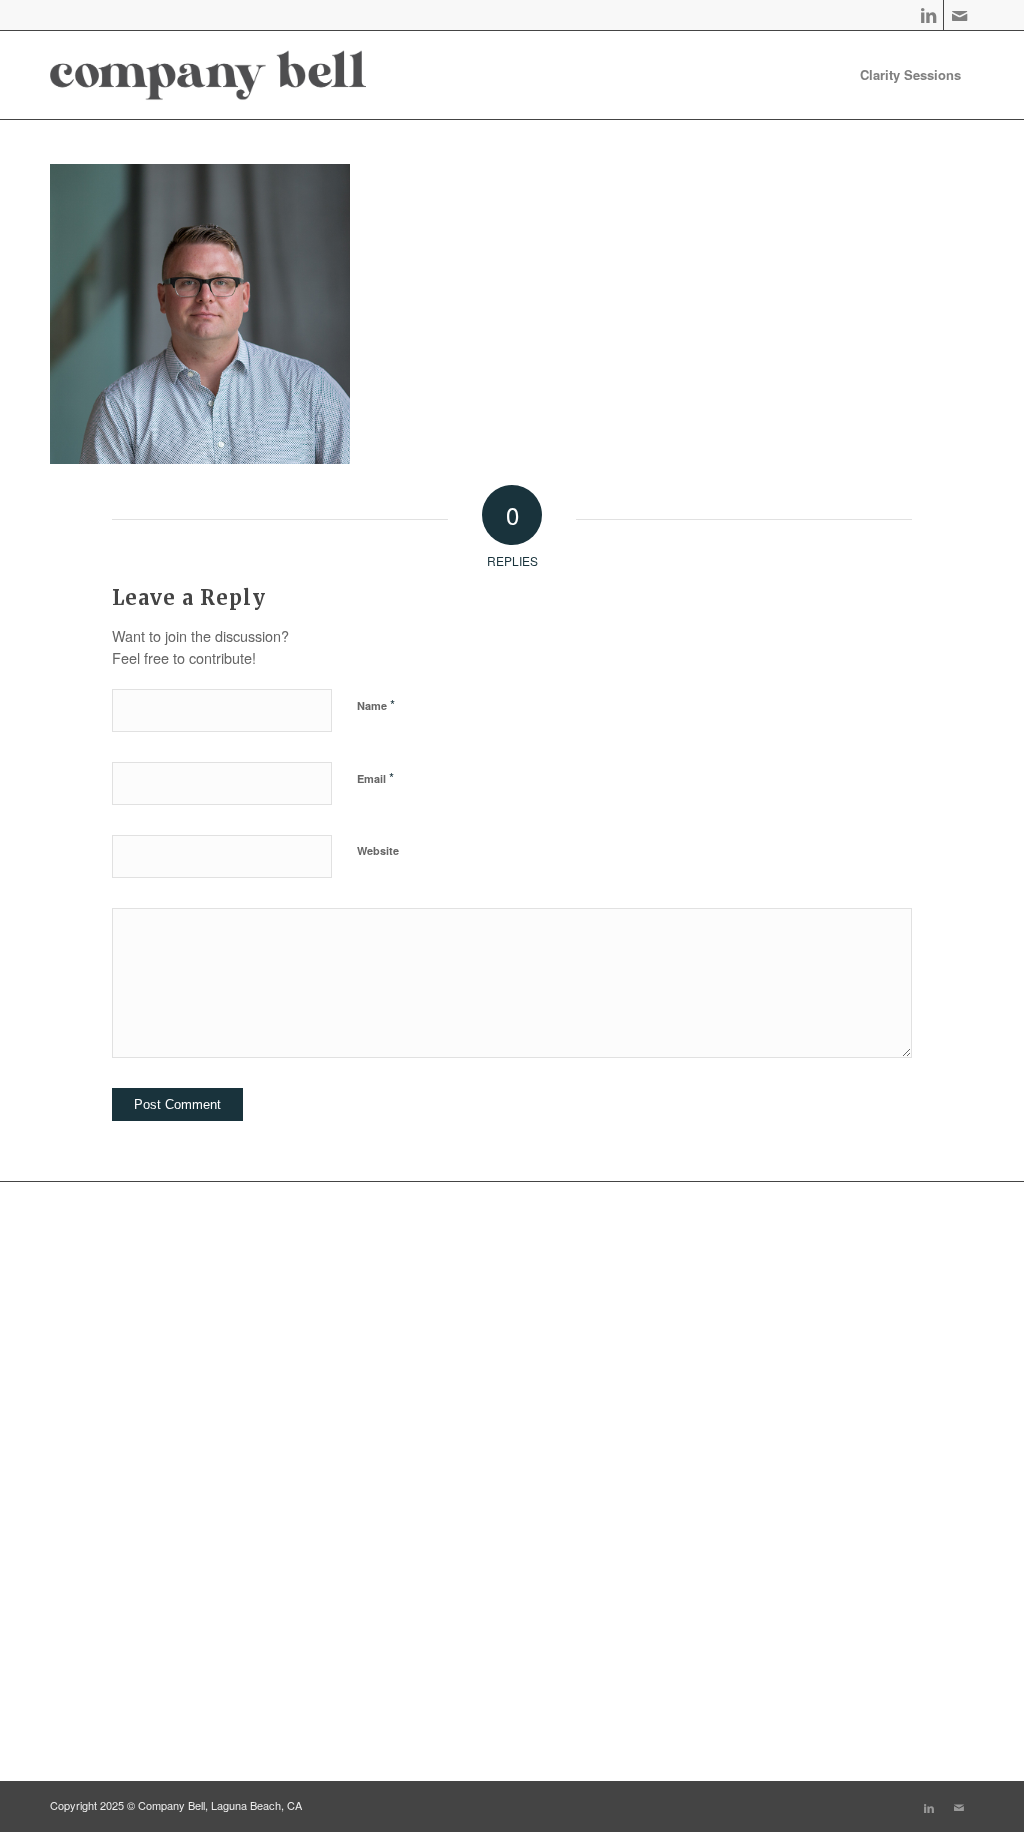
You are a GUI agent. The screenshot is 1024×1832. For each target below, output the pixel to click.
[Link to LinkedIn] (928, 15)
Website (378, 850)
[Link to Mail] (959, 15)
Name (376, 704)
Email (375, 777)
